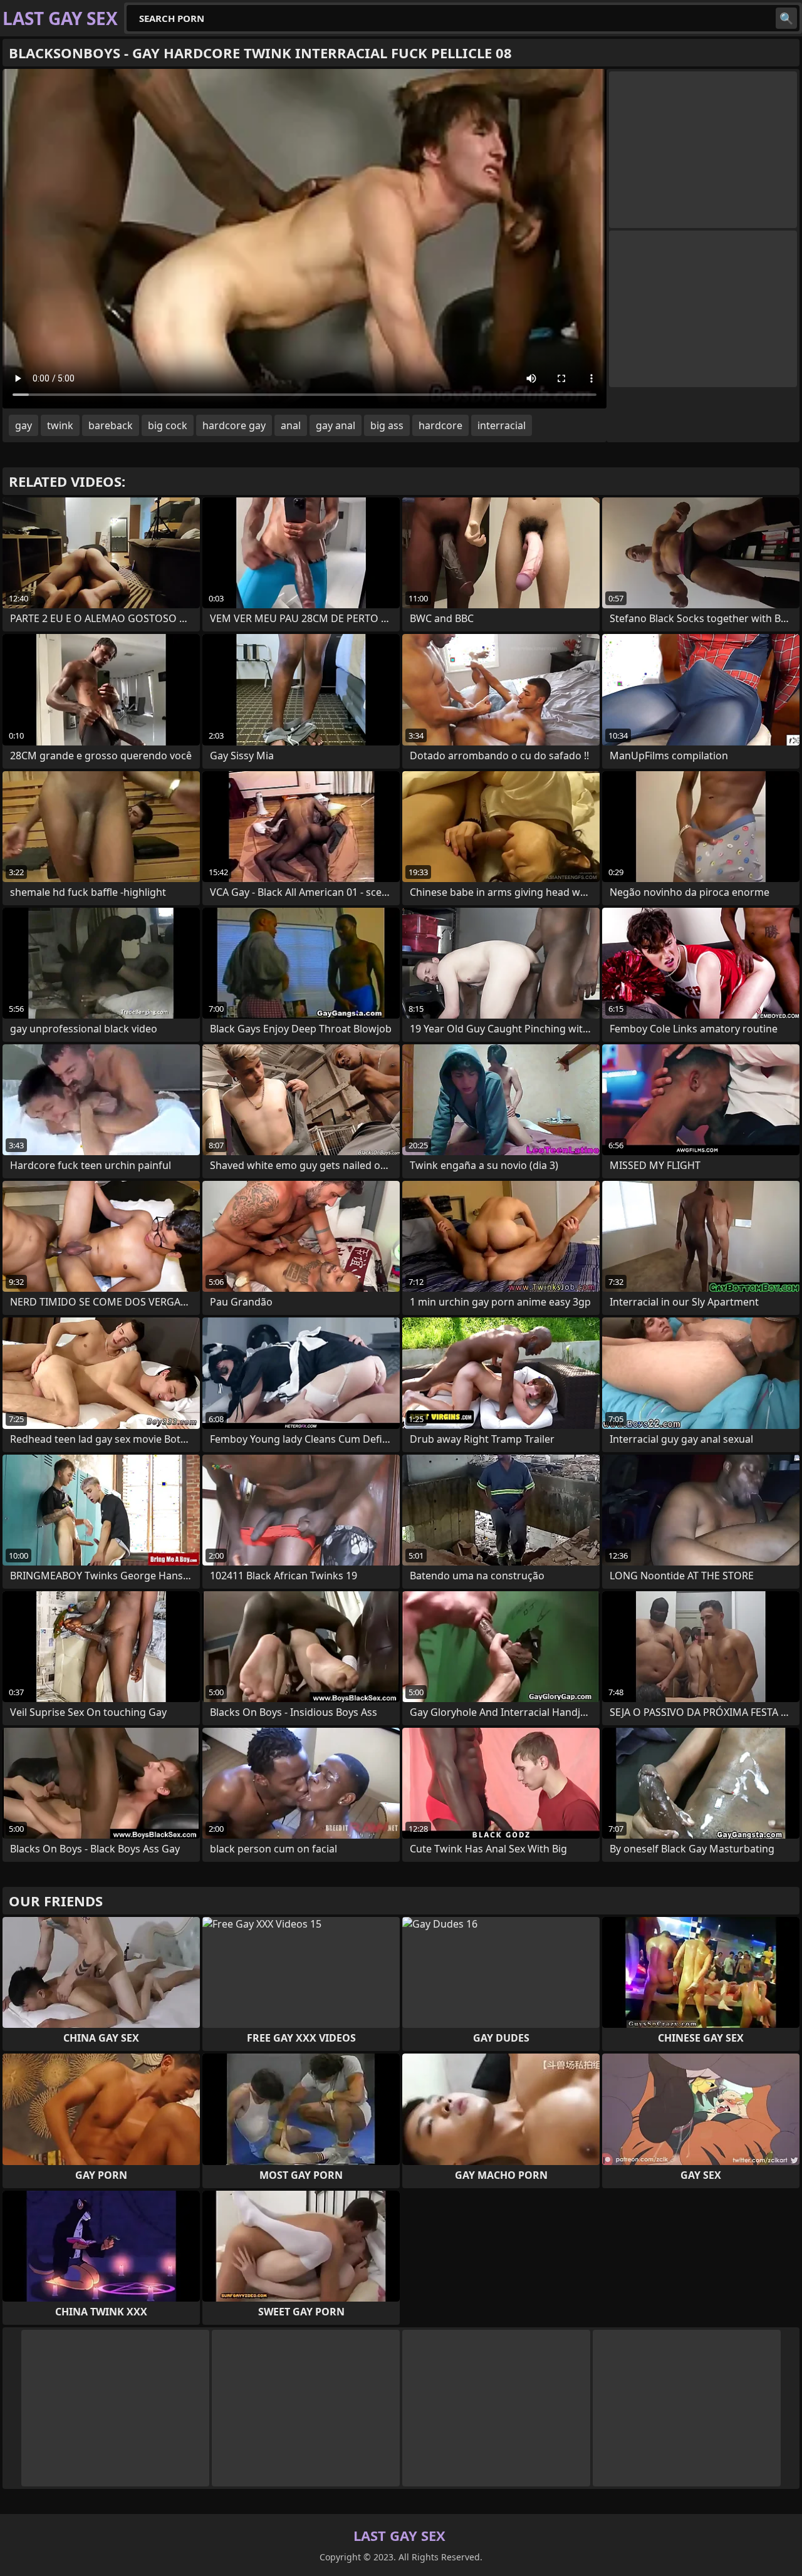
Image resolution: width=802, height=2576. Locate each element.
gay (23, 425)
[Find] (786, 18)
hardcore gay (234, 425)
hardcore (440, 425)
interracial (502, 425)
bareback (111, 425)
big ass (387, 425)
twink (60, 425)
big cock (168, 425)
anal (291, 425)
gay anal (336, 425)
